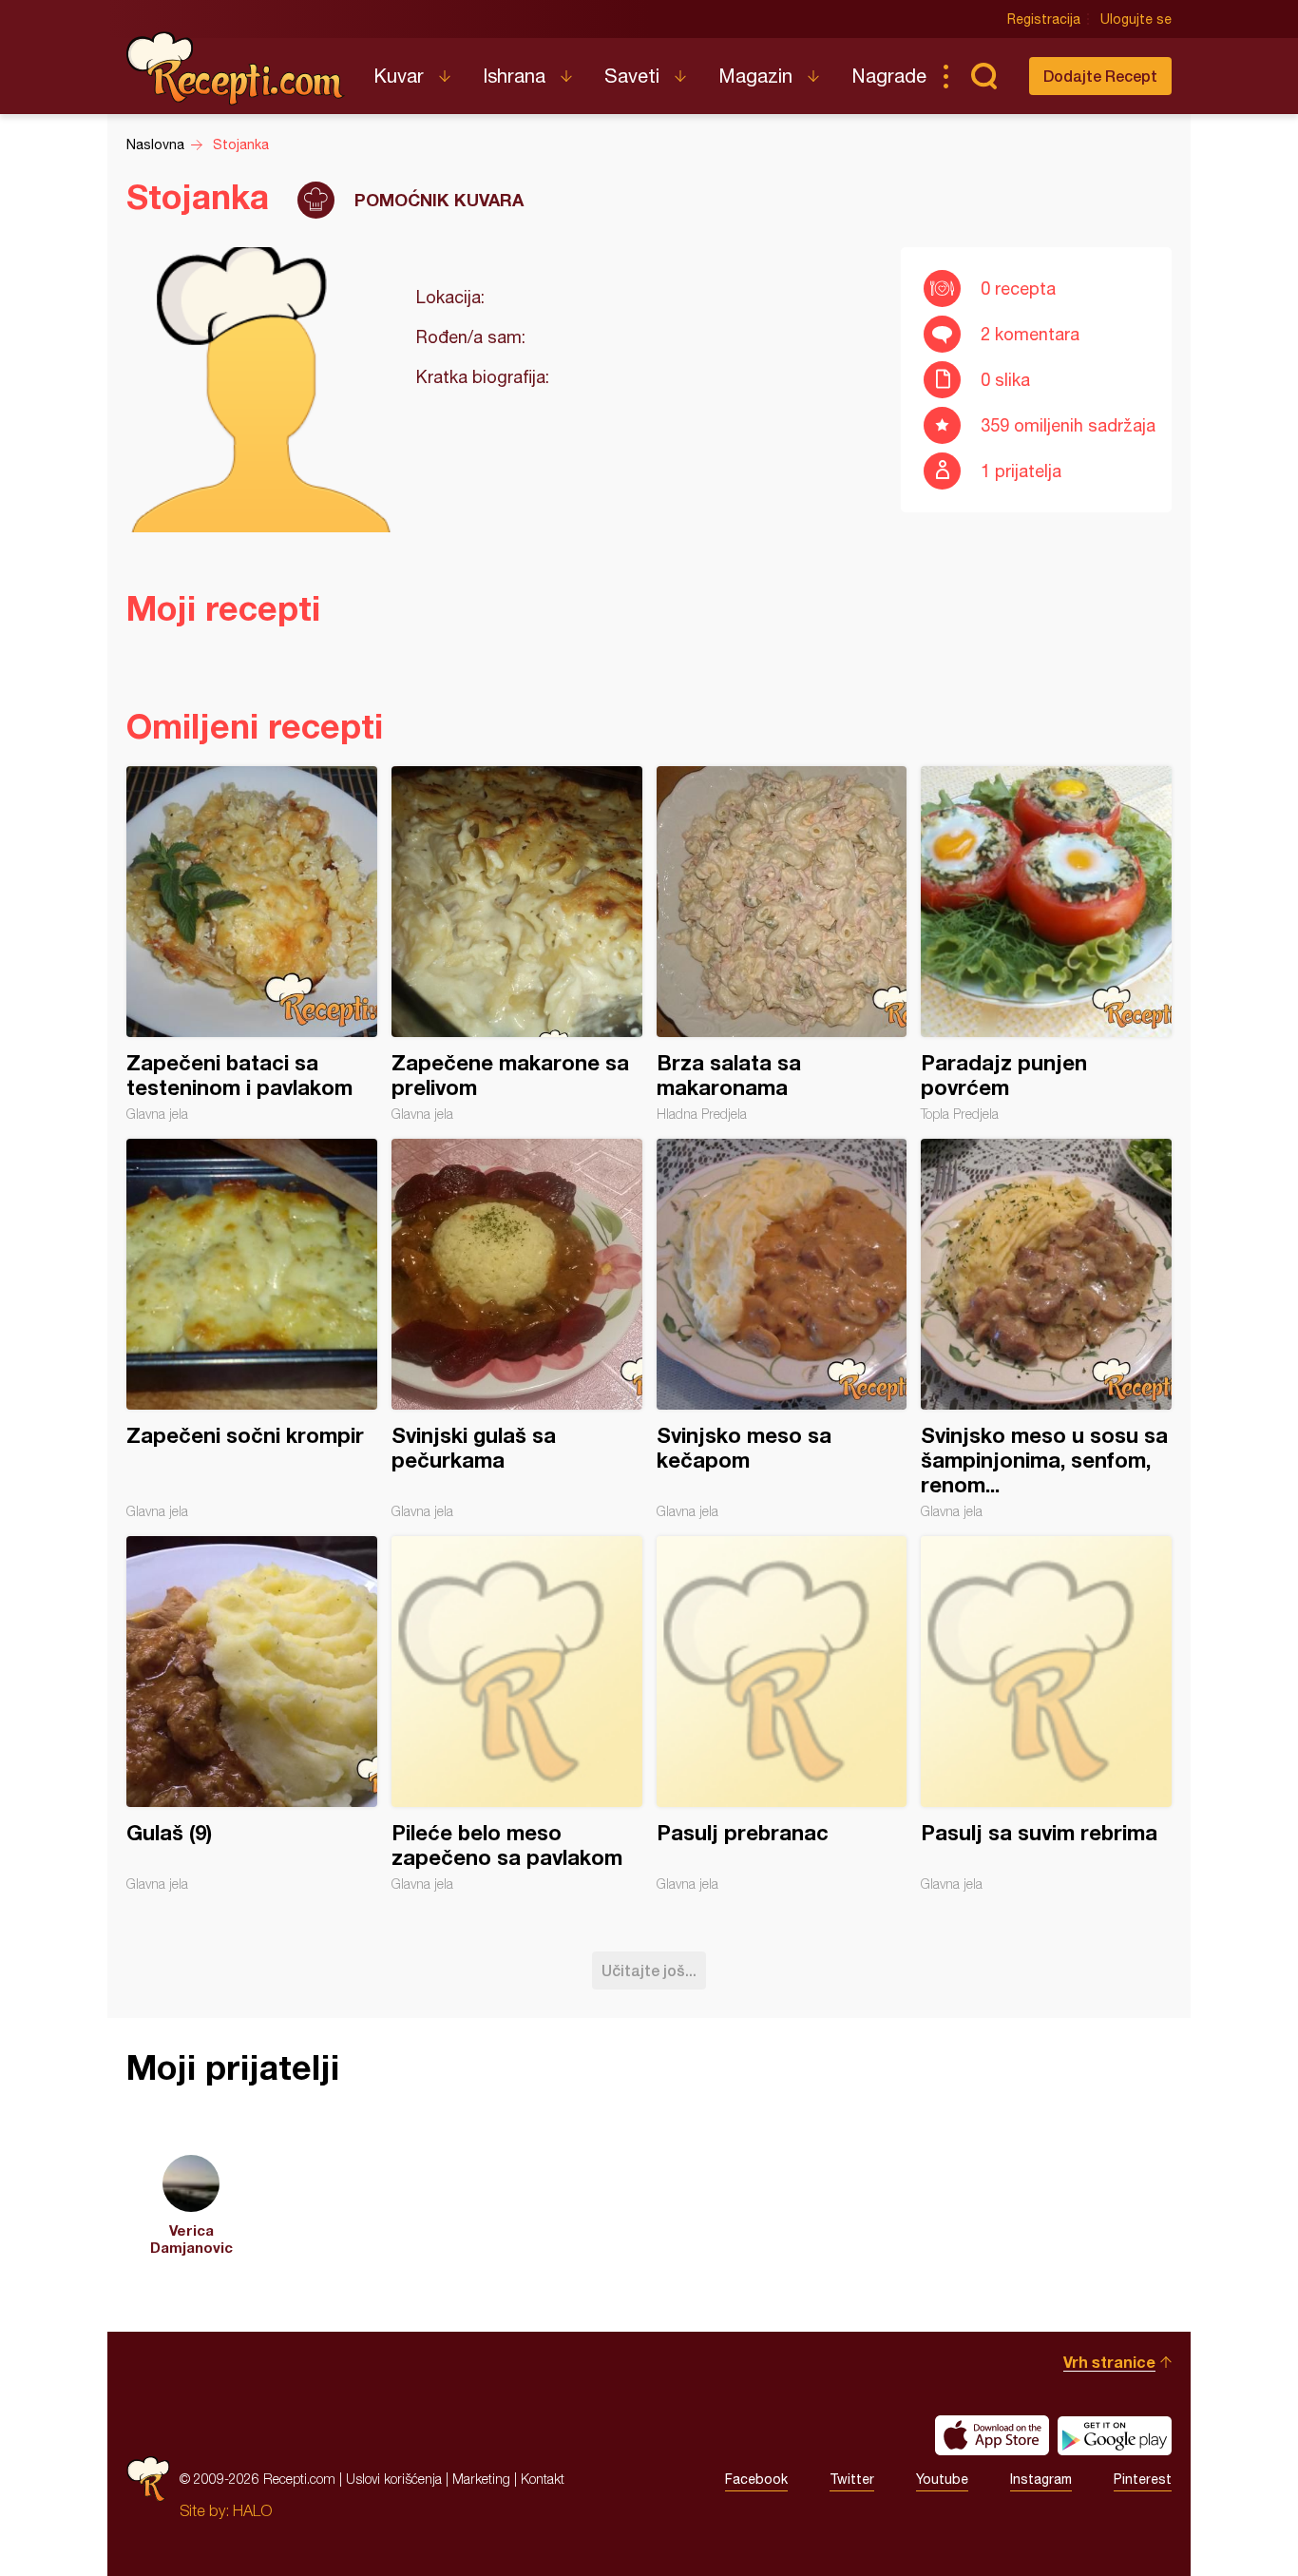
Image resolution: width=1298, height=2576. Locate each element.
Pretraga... (983, 76)
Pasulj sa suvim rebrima (1046, 1714)
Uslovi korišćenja (394, 2479)
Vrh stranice (1109, 2362)
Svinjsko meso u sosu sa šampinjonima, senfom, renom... (1046, 1329)
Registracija (1044, 19)
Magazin (755, 76)
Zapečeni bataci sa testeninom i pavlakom (252, 944)
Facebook (756, 2479)
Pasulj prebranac (782, 1714)
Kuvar (399, 76)
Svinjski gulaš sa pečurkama (517, 1329)
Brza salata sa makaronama (782, 944)
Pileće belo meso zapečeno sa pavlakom (517, 1714)
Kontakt (543, 2479)
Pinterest (1143, 2479)
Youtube (942, 2479)
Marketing (481, 2479)
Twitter (852, 2479)
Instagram (1041, 2479)
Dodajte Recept (1100, 76)
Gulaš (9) (252, 1714)
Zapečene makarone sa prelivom (517, 944)
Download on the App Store (992, 2435)
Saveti (632, 76)
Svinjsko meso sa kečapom (782, 1329)
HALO (252, 2510)
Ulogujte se (1136, 19)
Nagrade (889, 76)
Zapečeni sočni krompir (252, 1329)
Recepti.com (236, 68)
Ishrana (514, 76)
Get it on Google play (1115, 2435)
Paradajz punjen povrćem (1046, 944)
